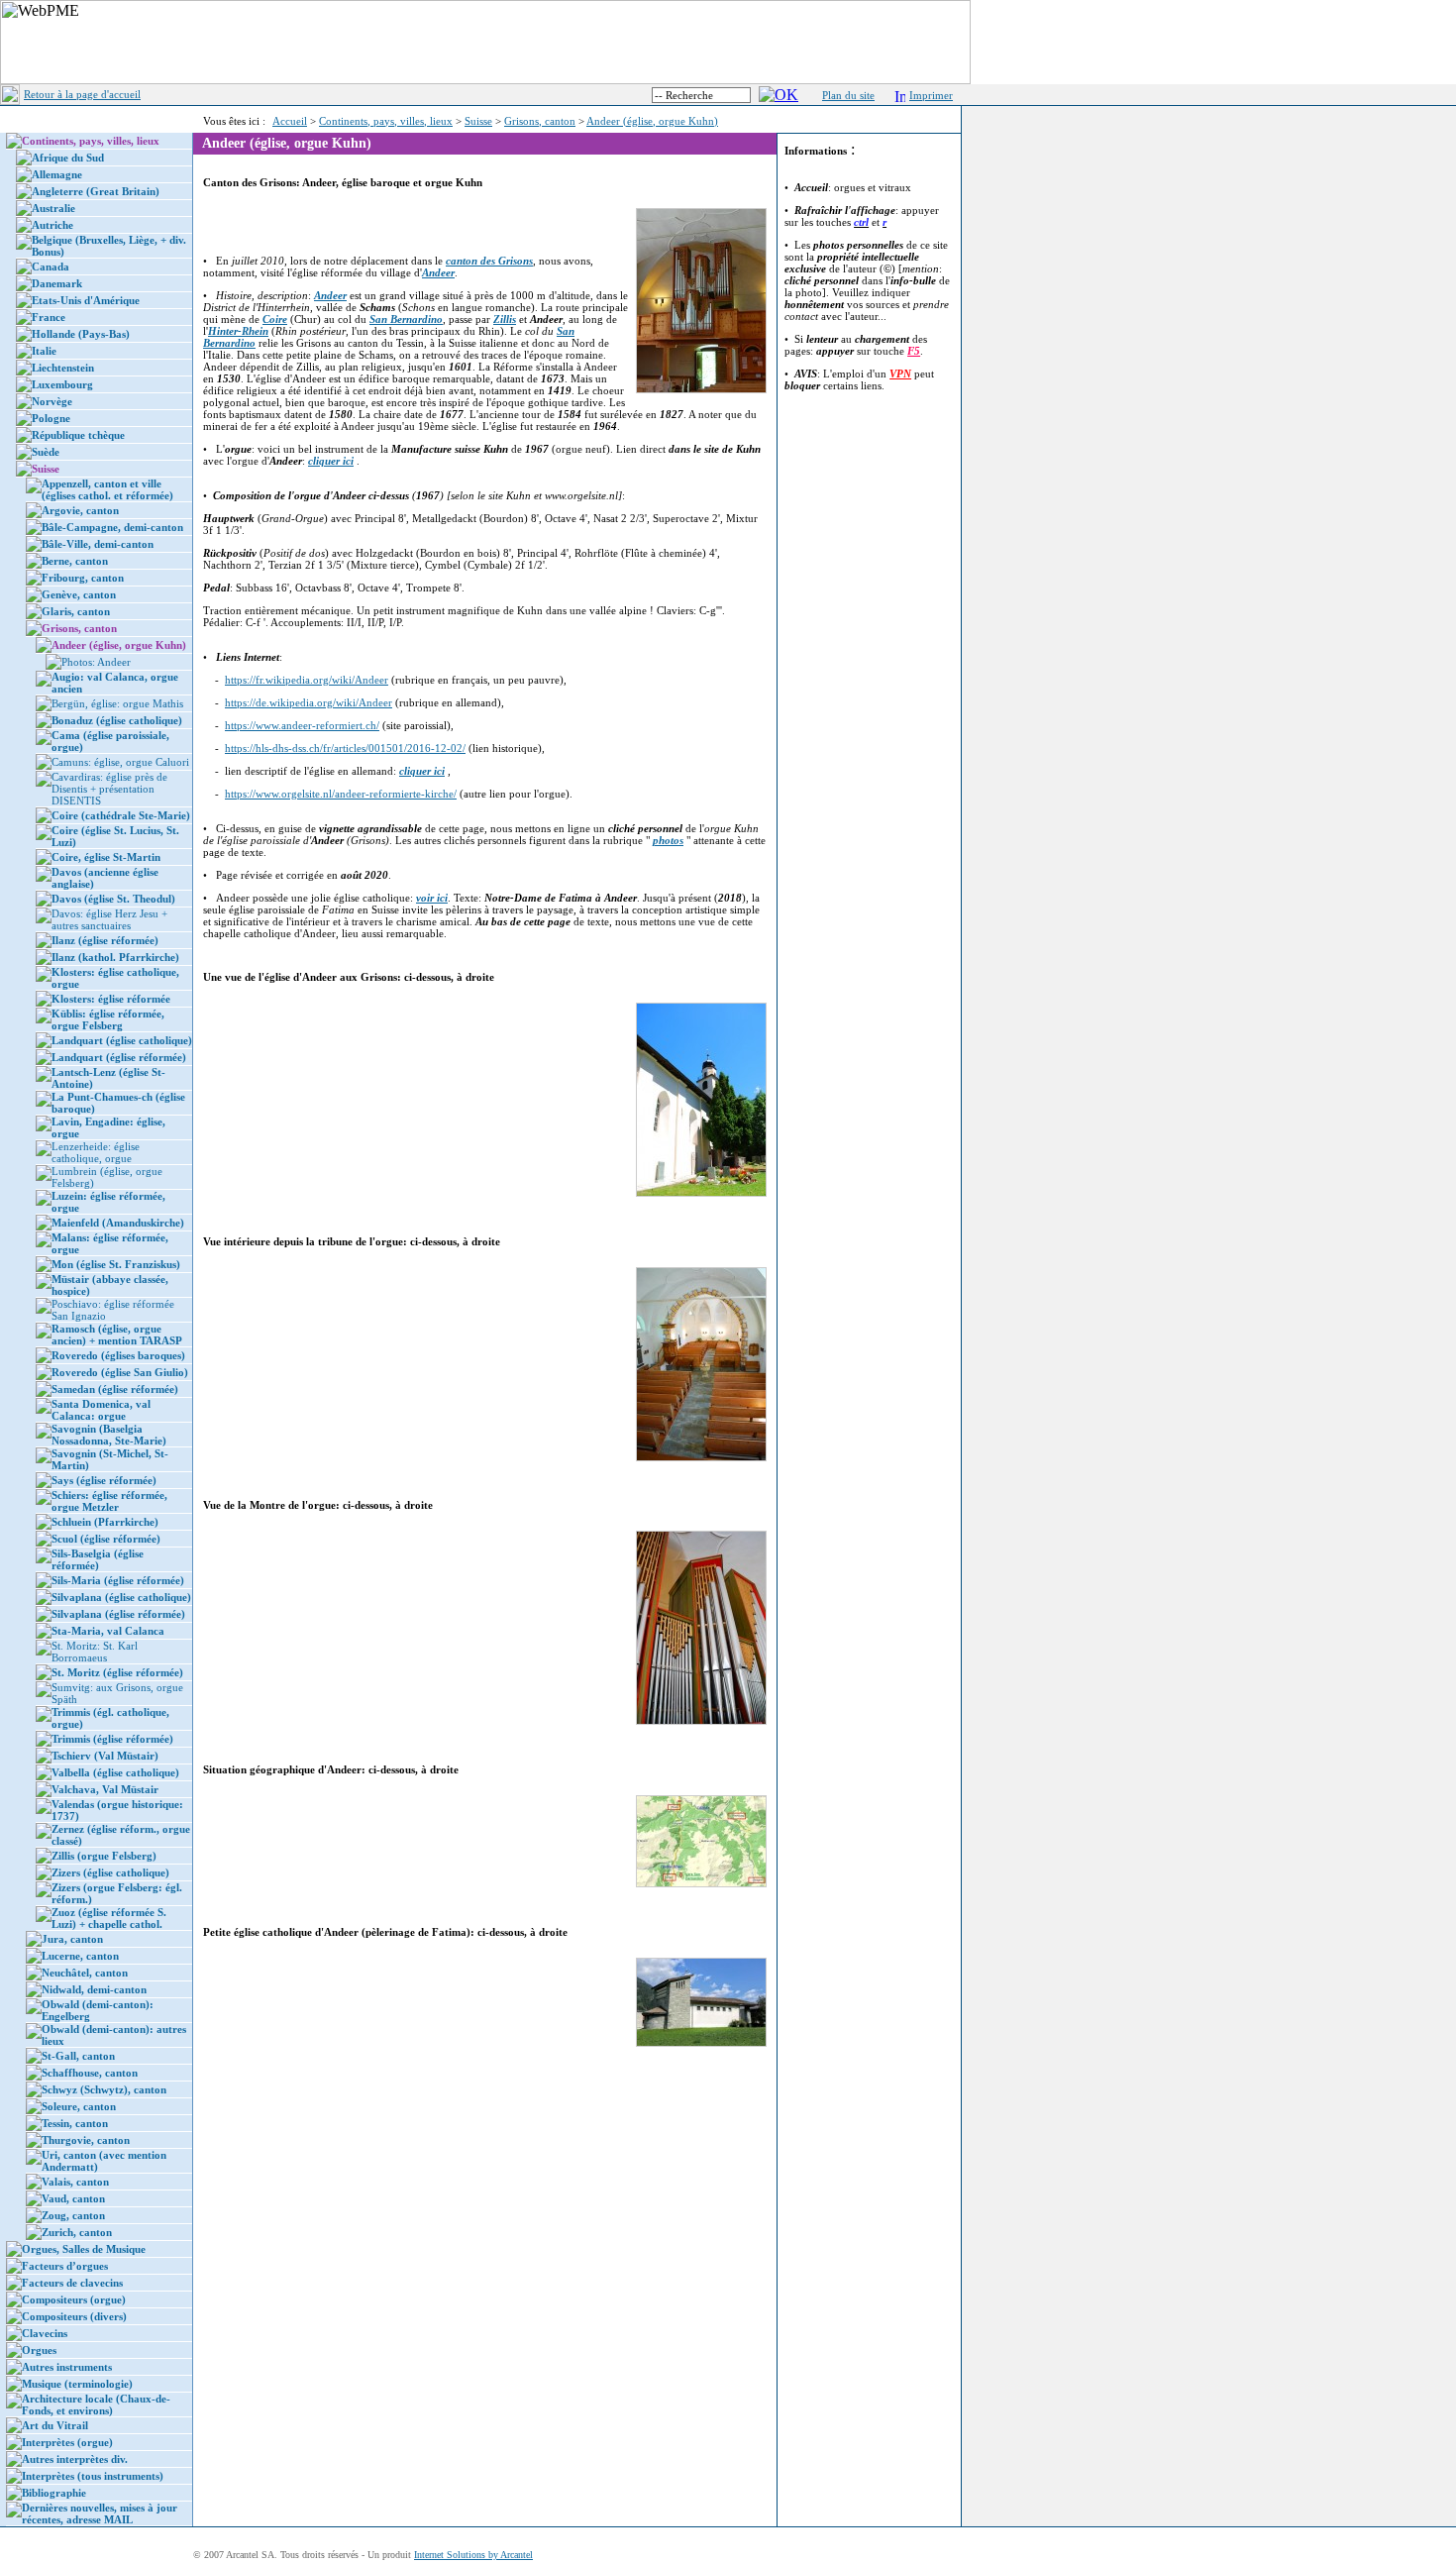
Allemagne (57, 174)
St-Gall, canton (78, 2056)
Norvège (52, 401)
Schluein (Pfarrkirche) (105, 1522)
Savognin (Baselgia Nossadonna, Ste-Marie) (109, 1435)
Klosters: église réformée (111, 999)
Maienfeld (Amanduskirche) (118, 1223)
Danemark (57, 283)
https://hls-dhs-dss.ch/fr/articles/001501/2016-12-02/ (345, 748)
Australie (53, 208)
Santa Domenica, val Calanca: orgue (101, 1410)
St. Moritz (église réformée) (117, 1672)
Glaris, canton (76, 611)
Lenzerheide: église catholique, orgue (96, 1152)
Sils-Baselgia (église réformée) (98, 1559)
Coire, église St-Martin (106, 857)
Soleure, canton (79, 2106)
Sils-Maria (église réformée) (118, 1580)
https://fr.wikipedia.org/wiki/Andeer (307, 680)
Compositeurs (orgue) (74, 2299)
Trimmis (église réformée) (112, 1739)
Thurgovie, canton (86, 2140)
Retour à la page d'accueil (82, 94)
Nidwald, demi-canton (94, 1989)
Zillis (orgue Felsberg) (104, 1856)
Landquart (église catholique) (122, 1040)
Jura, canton (72, 1939)
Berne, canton (75, 561)
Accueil (290, 121)
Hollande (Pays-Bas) (81, 334)
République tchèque (78, 435)
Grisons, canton (540, 121)
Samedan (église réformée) (115, 1389)
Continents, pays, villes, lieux (386, 121)
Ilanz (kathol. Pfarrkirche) (115, 957)
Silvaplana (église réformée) (118, 1614)
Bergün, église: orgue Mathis (117, 703)
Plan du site (848, 95)
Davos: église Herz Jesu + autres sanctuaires (109, 919)
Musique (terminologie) (77, 2384)
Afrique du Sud (68, 158)
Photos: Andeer (96, 662)
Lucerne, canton (80, 1956)
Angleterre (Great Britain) (96, 191)
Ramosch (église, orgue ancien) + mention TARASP (117, 1335)
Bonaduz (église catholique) (117, 720)
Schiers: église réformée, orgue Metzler (109, 1501)
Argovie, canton (80, 510)
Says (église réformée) (104, 1480)
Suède (46, 452)
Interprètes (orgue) (67, 2442)
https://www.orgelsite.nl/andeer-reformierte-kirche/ (341, 794)
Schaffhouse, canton (90, 2073)
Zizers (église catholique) (110, 1872)
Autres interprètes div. (75, 2459)
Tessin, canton (75, 2123)
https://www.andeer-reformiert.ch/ (302, 725)
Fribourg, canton (83, 578)
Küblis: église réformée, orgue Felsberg (108, 1019)
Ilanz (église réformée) (105, 940)
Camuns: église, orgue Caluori (120, 762)
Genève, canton (79, 594)
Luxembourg (62, 384)
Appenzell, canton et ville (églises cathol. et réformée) (107, 489)
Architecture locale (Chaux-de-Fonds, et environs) (96, 2404)
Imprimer (931, 95)
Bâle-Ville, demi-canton (98, 544)
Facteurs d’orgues (65, 2266)
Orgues (39, 2350)
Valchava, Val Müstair (105, 1789)
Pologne (51, 418)
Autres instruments (67, 2367)
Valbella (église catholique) (115, 1772)
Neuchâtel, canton (85, 1973)
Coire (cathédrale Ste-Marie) (121, 815)
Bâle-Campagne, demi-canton (112, 527)
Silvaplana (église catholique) (121, 1597)
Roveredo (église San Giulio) (120, 1372)
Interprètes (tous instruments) (93, 2476)
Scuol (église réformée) (106, 1539)
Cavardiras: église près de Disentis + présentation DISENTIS (109, 789)
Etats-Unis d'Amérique (86, 300)
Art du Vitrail (55, 2425)
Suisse (478, 121)
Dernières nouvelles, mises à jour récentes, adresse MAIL (100, 2513)
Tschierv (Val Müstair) (105, 1756)
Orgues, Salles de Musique (84, 2249)
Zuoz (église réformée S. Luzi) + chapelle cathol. (109, 1918)
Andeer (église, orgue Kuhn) (652, 121)
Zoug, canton (73, 2215)
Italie (44, 351)
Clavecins (45, 2333)
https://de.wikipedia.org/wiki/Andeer (309, 702)
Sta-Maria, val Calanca (108, 1631)
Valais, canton (75, 2182)
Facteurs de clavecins (72, 2283)
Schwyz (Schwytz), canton (104, 2089)
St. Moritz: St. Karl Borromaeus (95, 1652)
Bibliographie (54, 2493)
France (49, 317)
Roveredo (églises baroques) (118, 1355)
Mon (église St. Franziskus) (116, 1264)
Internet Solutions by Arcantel (473, 2555)
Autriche (52, 225)
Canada (51, 267)
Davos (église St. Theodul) (113, 899)
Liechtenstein (63, 368)
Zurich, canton (77, 2232)
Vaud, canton (73, 2198)
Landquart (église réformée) (119, 1057)
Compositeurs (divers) (74, 2316)
